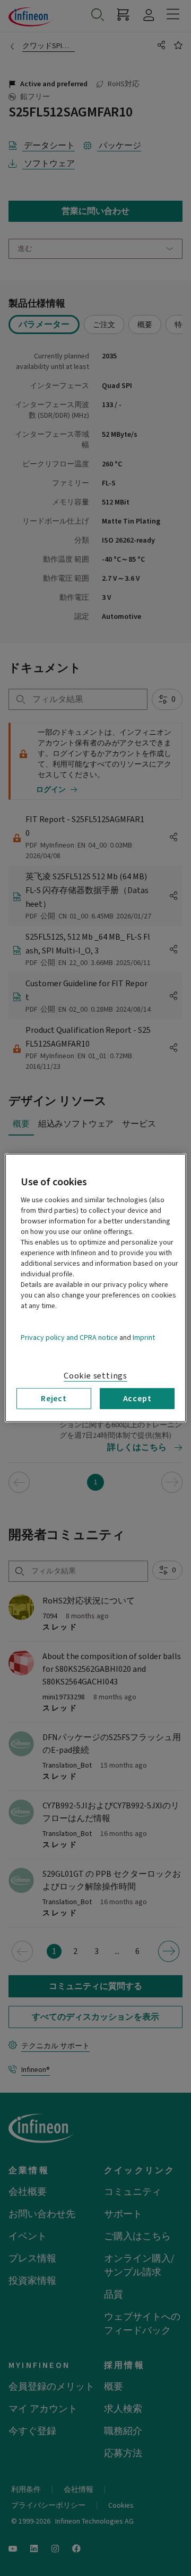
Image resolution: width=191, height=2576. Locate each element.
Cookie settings (95, 1376)
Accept (137, 1399)
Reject (54, 1399)
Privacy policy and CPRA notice (69, 1338)
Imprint (144, 1338)
